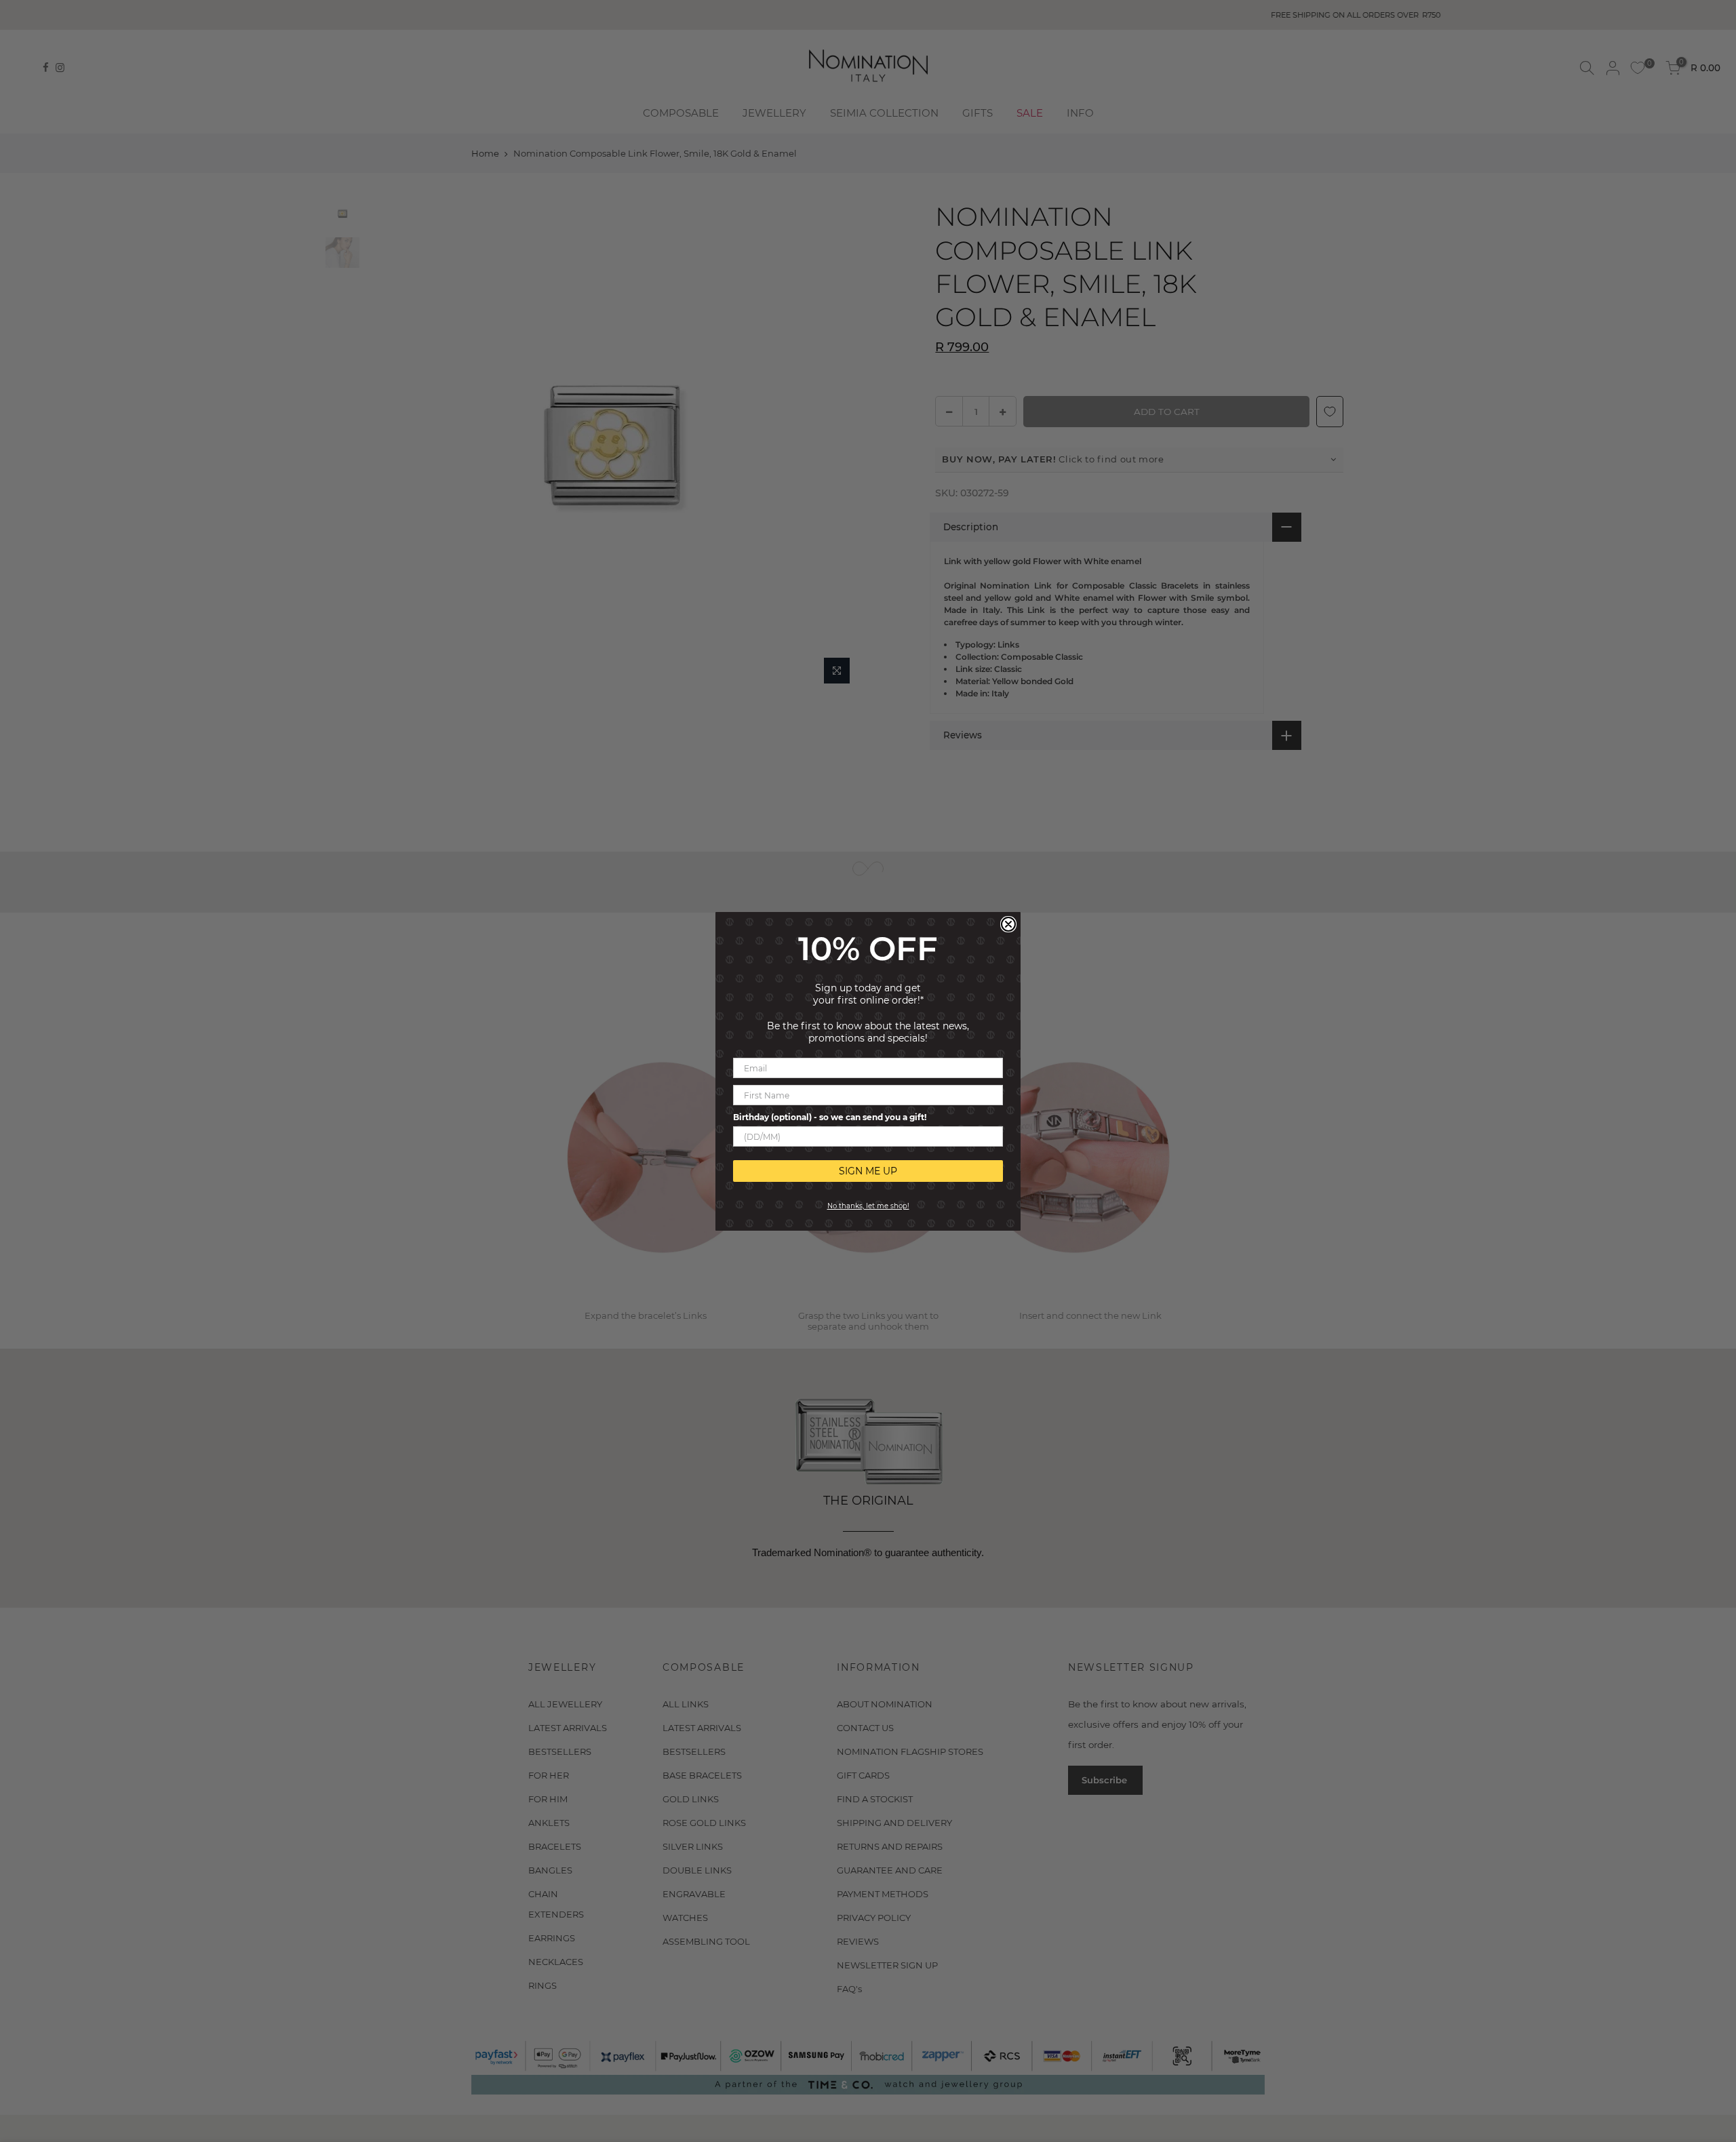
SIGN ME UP (868, 1171)
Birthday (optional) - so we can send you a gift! (830, 1117)
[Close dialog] (1008, 924)
